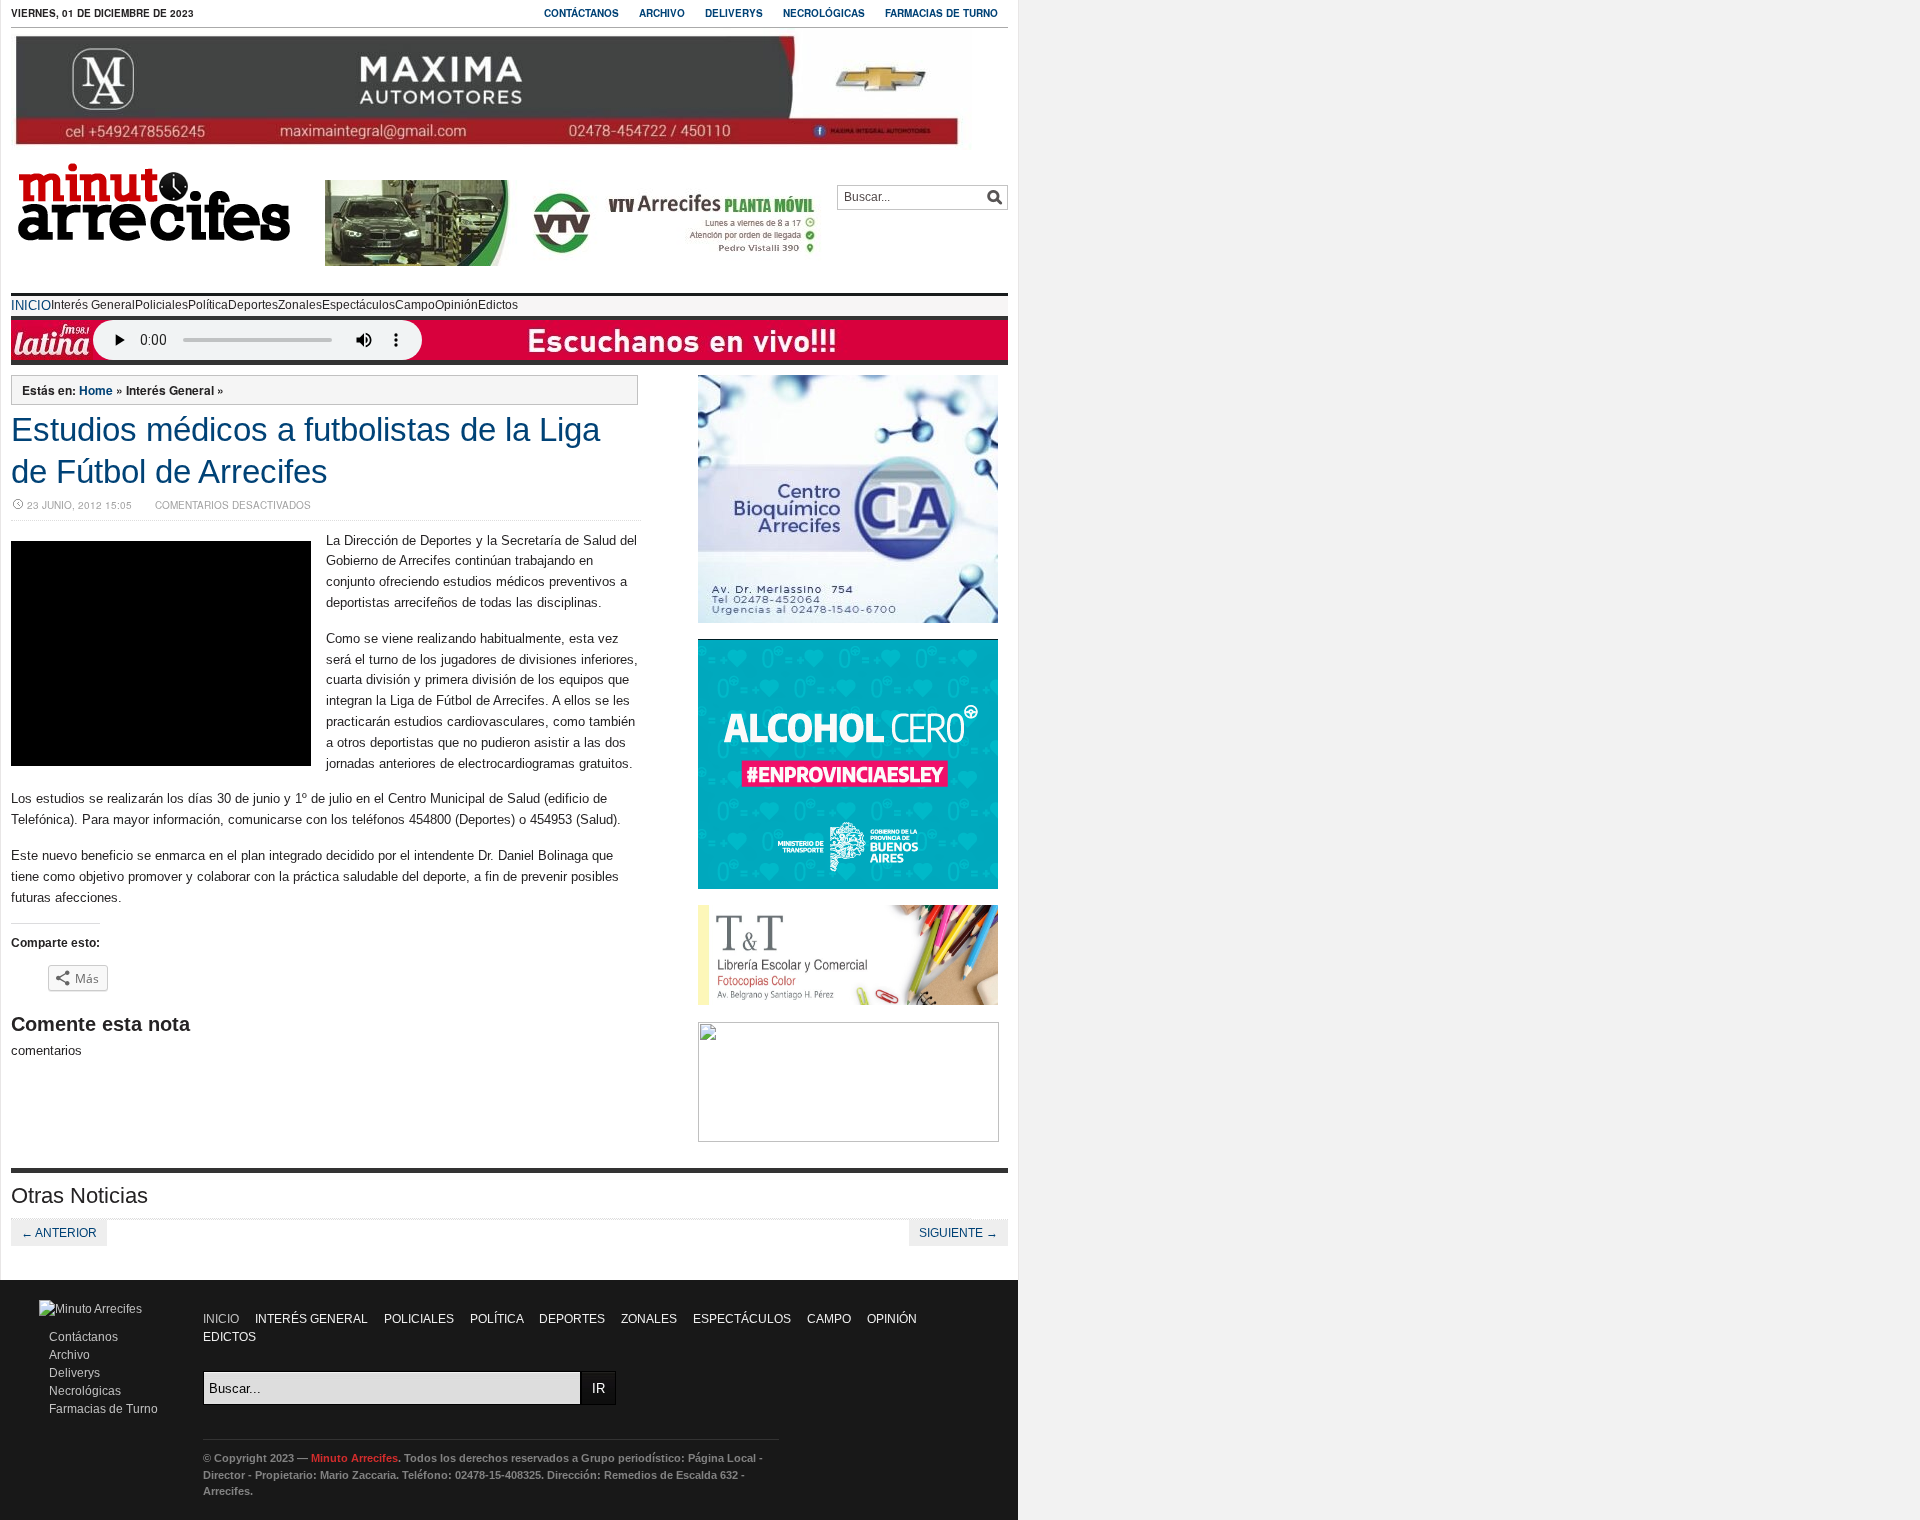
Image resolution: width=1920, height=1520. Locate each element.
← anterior (59, 1233)
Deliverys (734, 13)
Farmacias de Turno (941, 13)
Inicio (31, 305)
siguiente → (958, 1233)
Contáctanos (581, 13)
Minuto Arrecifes (354, 1458)
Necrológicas (824, 13)
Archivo (662, 13)
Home (96, 390)
